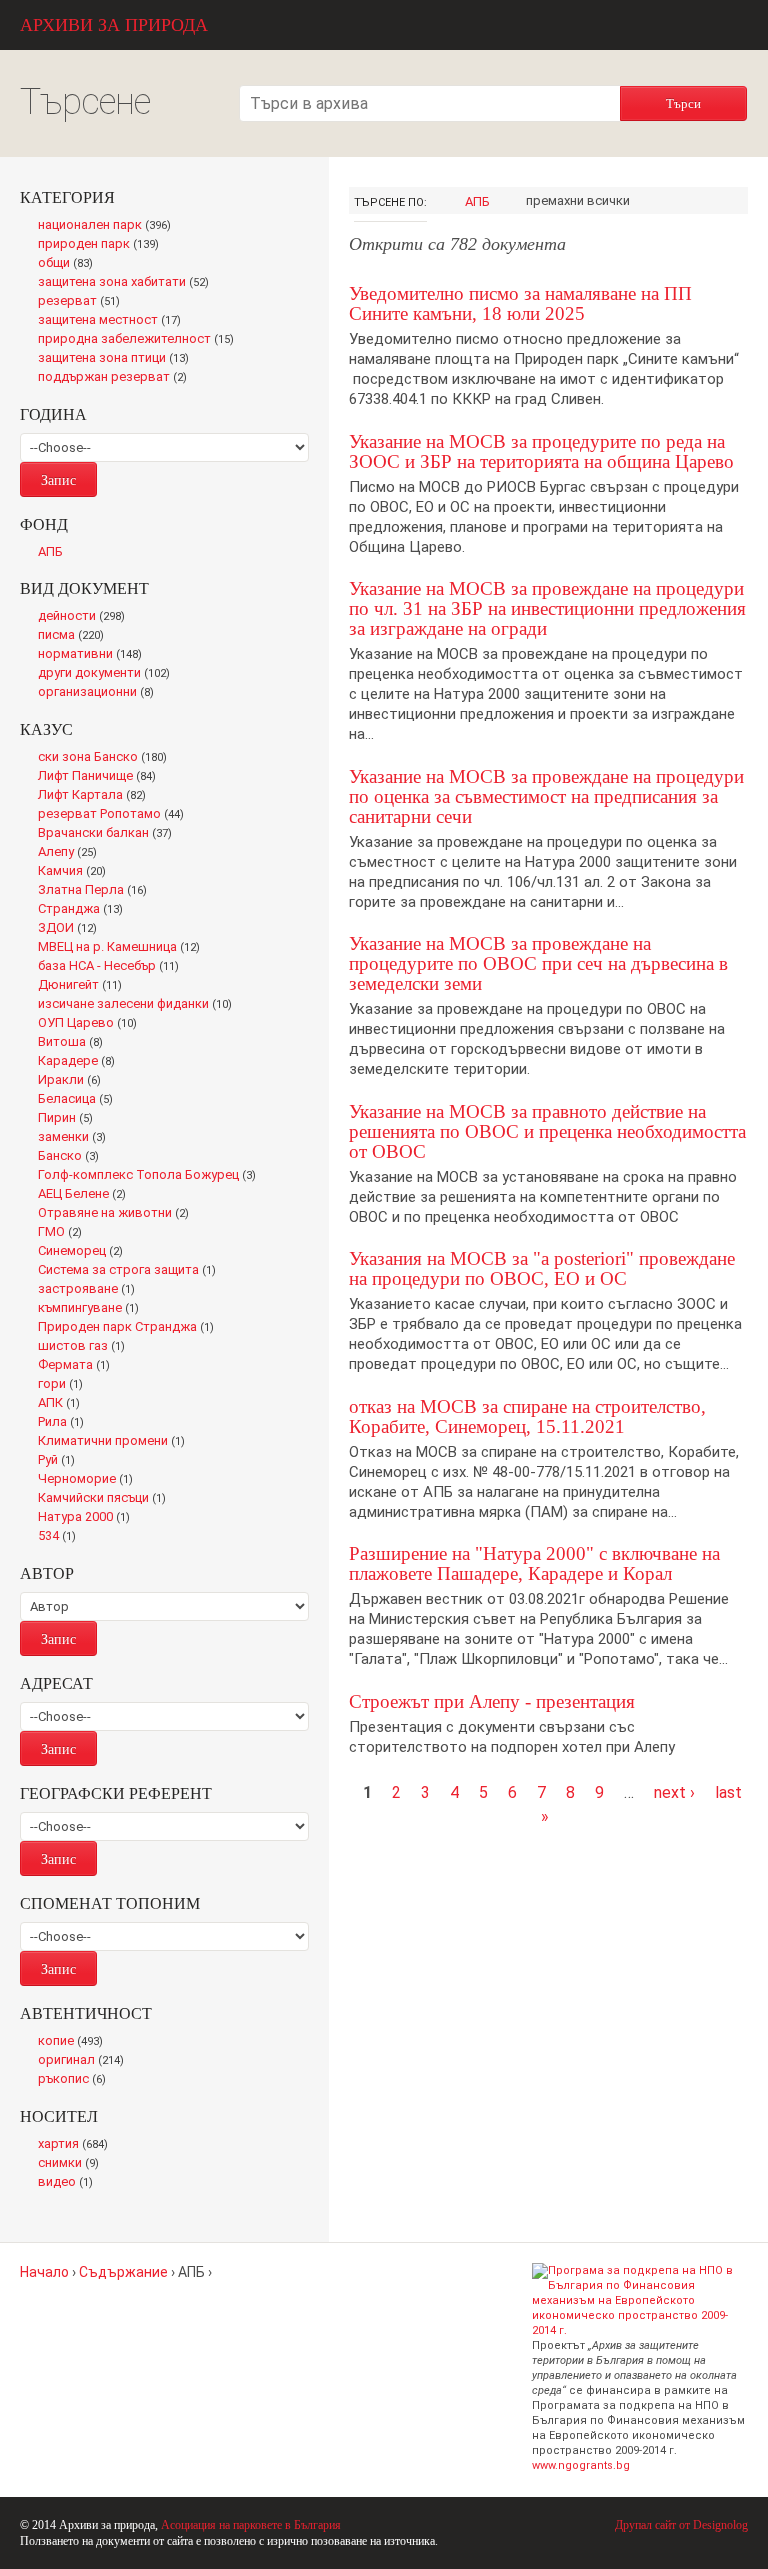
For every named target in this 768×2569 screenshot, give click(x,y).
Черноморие (90, 1480)
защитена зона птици (118, 359)
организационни (100, 693)
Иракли (74, 1081)
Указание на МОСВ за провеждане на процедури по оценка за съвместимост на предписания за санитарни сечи (546, 796)
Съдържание (123, 2272)
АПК (63, 1404)
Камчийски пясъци (106, 1499)
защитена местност (114, 321)
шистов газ (87, 1347)
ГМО (65, 1233)
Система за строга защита (132, 1271)
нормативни (94, 655)
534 (61, 1537)
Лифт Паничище (102, 777)
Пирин (70, 1119)
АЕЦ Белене (86, 1195)
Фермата (79, 1366)
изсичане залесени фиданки (139, 1005)
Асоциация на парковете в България (251, 2525)
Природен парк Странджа (131, 1328)
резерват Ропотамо (115, 815)
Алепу (71, 853)
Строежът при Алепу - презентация (492, 1701)
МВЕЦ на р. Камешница (124, 948)
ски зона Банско (106, 758)
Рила (65, 1423)
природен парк (102, 245)
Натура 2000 (88, 1518)
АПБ (477, 201)
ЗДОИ (72, 929)
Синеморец (85, 1252)
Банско (72, 1157)
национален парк (108, 226)
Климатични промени (116, 1442)
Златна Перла (97, 891)
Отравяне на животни (118, 1214)
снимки (73, 2164)
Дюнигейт (85, 986)
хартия (77, 2145)
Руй (60, 1461)
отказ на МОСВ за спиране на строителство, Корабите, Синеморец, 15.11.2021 (527, 1416)
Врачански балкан (109, 834)
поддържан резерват (117, 378)
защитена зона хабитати (128, 283)
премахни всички (578, 200)
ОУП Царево (92, 1024)
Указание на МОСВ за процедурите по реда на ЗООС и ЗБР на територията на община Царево (541, 451)
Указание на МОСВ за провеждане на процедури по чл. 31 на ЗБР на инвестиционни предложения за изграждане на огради (547, 608)
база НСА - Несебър (113, 967)
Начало (44, 2272)
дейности (85, 617)
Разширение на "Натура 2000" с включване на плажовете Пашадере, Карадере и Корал (534, 1563)
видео (69, 2183)
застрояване (90, 1290)
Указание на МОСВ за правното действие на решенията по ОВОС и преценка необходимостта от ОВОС (547, 1131)
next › (674, 1792)
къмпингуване (93, 1309)
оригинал (85, 2061)
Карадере (80, 1062)
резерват (83, 302)
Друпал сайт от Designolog (681, 2525)
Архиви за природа (114, 25)
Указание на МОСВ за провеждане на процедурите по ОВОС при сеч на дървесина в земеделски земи (538, 963)
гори (64, 1385)
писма (75, 636)
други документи (108, 674)
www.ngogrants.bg (581, 2465)
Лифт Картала (96, 796)
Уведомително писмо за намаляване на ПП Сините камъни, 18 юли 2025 (520, 303)
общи (70, 264)
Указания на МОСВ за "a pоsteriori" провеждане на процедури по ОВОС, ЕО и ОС (542, 1268)
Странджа (85, 910)
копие (74, 2042)
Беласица (79, 1100)
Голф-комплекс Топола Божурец (152, 1176)
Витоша (76, 1043)
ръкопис (76, 2080)
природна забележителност (141, 340)
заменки (76, 1138)
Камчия (76, 872)
